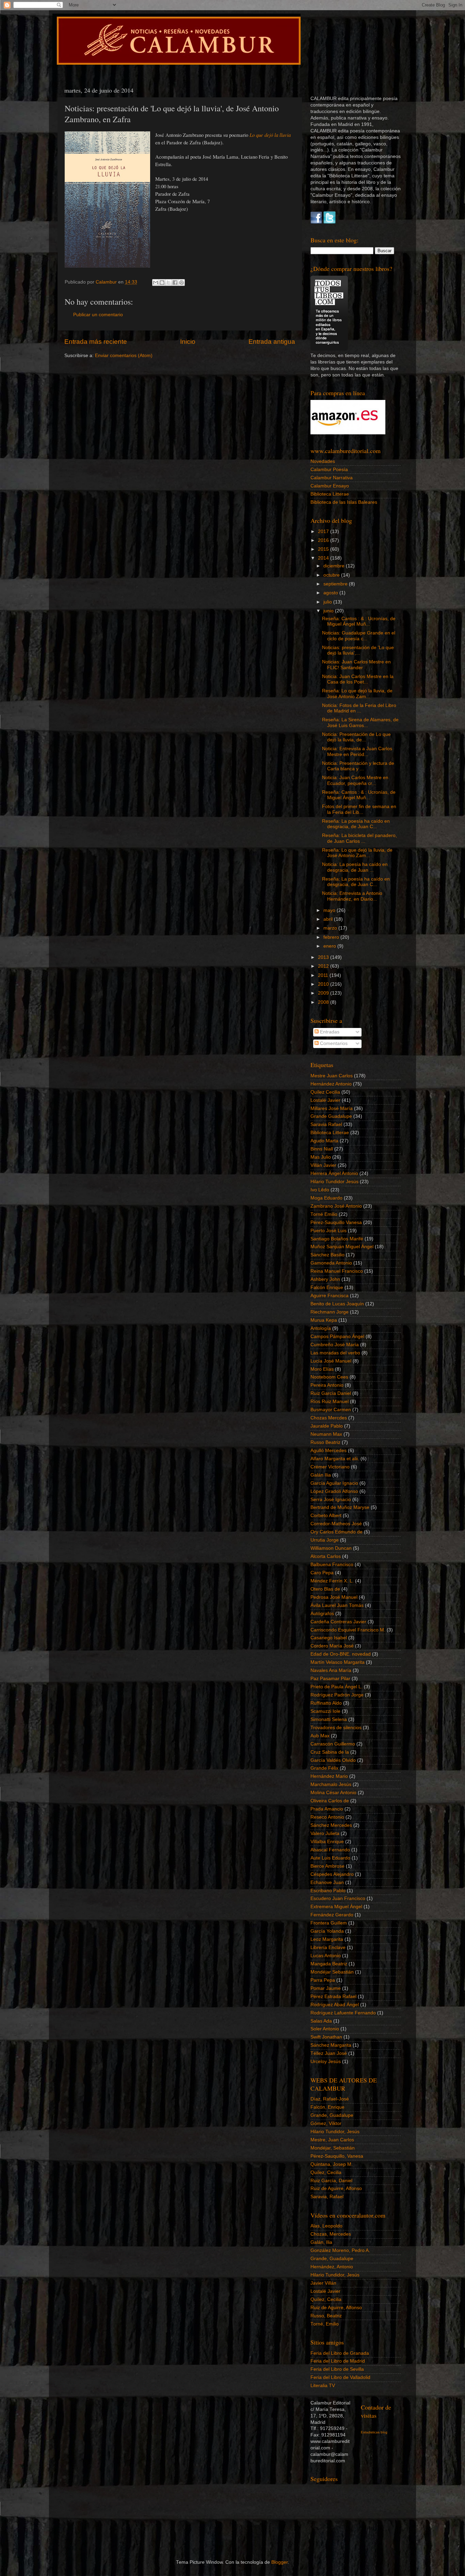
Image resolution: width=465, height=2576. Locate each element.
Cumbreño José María (335, 1345)
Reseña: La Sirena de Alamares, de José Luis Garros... (360, 722)
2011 (324, 975)
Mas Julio (321, 1157)
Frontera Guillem (329, 1923)
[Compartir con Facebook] (175, 283)
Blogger (279, 2562)
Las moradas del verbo (335, 1353)
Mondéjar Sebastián (332, 1972)
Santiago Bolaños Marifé (337, 1239)
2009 (324, 993)
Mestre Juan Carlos (332, 1076)
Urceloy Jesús (326, 2062)
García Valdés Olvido (333, 1760)
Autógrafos (322, 1614)
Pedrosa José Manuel (334, 1597)
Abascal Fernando (330, 1850)
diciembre (335, 566)
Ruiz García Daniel (331, 1393)
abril (329, 919)
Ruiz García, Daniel (331, 2181)
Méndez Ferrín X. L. (332, 1581)
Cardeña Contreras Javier (338, 1622)
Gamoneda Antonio (331, 1263)
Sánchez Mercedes (331, 1825)
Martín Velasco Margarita (338, 1662)
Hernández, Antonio (332, 2267)
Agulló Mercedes (328, 1451)
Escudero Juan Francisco (338, 1898)
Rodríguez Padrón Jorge (337, 1695)
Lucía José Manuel (331, 1361)
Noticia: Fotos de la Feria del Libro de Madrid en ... (359, 708)
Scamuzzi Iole (325, 1711)
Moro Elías (322, 1369)
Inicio (188, 342)
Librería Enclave (328, 1947)
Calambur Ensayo (330, 486)
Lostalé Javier (325, 1100)
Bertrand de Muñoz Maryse (340, 1507)
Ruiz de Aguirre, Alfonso (336, 2188)
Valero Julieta (325, 1833)
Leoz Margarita (327, 1939)
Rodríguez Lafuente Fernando (343, 2013)
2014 (324, 558)
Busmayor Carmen (331, 1410)
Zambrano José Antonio (336, 1206)
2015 (324, 549)
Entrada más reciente (96, 342)
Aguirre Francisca (330, 1296)
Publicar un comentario (98, 315)
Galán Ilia (321, 1475)
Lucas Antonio (326, 1956)
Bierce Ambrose (327, 1866)
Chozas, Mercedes (331, 2234)
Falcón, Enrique (327, 2107)
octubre (332, 575)
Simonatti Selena (329, 1719)
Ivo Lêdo (320, 1190)
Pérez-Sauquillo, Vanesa (337, 2156)
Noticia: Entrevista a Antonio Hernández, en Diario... (352, 896)
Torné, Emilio (325, 2324)
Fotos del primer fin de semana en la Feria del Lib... (359, 809)
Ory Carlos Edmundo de (336, 1532)
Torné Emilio (324, 1214)
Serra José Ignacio (331, 1500)
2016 (324, 540)
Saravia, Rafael (327, 2197)
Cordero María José (332, 1646)
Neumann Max (326, 1434)
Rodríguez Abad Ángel (335, 2005)
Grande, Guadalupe (332, 2115)
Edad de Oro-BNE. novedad (341, 1654)
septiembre (336, 584)
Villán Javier (323, 1165)
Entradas (329, 1032)
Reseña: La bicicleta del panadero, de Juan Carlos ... (359, 838)
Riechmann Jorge (330, 1312)
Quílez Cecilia (325, 1092)
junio (329, 611)
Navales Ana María (331, 1670)
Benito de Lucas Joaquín (337, 1304)
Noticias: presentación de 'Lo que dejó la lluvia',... (358, 650)
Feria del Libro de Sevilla (337, 2369)
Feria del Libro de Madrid (338, 2361)
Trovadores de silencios (336, 1728)
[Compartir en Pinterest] (181, 283)
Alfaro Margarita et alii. (335, 1459)
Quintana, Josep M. (332, 2164)
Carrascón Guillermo (333, 1744)
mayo (330, 910)
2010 (324, 984)
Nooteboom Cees (329, 1377)
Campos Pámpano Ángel (337, 1337)
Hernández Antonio (331, 1084)
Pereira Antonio (327, 1385)
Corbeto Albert (326, 1516)
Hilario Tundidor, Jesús (335, 2132)
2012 (324, 966)
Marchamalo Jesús (331, 1784)
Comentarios (333, 1043)
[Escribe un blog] (162, 283)
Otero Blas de (325, 1589)
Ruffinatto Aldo (326, 1703)
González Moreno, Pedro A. (340, 2250)
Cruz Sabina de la (330, 1752)
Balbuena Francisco (332, 1565)
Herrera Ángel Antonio (334, 1173)
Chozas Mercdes (329, 1418)
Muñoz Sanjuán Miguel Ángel (342, 1247)
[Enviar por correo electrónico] (156, 283)
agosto (331, 593)
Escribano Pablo (328, 1891)
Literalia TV (323, 2386)
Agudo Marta (324, 1141)
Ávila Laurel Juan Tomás (337, 1605)
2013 (324, 957)
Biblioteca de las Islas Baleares (344, 502)
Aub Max (320, 1736)
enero (330, 946)
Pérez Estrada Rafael (333, 1997)
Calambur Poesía (329, 470)
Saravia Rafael (326, 1124)
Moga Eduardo (326, 1198)
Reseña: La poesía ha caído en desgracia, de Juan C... (356, 824)
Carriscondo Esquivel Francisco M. (348, 1630)
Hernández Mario (329, 1776)
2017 (324, 532)
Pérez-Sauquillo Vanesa (336, 1222)
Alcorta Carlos (326, 1556)
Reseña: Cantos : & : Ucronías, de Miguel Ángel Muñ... (359, 621)
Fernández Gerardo (332, 1915)
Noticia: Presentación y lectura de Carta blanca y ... (358, 766)
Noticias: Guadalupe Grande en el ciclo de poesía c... (359, 636)
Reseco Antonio (327, 1817)
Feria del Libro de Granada (340, 2353)
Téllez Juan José (329, 2053)
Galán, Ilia (321, 2242)
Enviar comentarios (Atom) (124, 356)
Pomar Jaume (326, 1988)
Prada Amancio (327, 1809)
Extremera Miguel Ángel (336, 1907)
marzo (331, 928)
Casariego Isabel (329, 1638)
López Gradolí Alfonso (334, 1491)
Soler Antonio (325, 2029)
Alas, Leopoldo (326, 2226)
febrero (332, 937)
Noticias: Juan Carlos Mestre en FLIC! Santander (356, 665)
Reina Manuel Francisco (337, 1271)
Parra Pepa (323, 1980)
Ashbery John (325, 1279)
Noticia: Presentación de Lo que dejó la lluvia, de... (356, 737)
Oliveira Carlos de (330, 1801)
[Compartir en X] (169, 283)
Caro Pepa (322, 1573)
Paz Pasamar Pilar (330, 1679)
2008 (324, 1002)
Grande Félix (324, 1768)
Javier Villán (323, 2283)
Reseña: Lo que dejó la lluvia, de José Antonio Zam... (357, 694)
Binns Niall (322, 1149)
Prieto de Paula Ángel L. (336, 1687)
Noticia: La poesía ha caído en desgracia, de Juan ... (355, 867)
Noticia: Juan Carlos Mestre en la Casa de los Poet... (358, 679)
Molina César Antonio (333, 1793)
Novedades (323, 461)
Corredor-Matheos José (336, 1524)
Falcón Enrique (327, 1287)
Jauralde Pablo (327, 1426)
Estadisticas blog (374, 2432)
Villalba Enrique (327, 1842)
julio (328, 602)
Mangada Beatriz (329, 1964)
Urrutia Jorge (325, 1540)
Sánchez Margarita (331, 2045)
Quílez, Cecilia (326, 2172)
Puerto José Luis (328, 1231)
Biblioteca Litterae (330, 494)
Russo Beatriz (325, 1442)
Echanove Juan (327, 1882)
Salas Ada (321, 2021)
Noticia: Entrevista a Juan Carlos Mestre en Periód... (357, 751)
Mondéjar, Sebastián (333, 2148)
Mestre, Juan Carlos (332, 2140)
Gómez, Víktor (326, 2123)
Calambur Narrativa (332, 478)
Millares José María (332, 1108)
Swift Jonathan (326, 2037)
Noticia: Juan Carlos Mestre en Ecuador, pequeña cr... (355, 780)
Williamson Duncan (331, 1548)
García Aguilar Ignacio (334, 1483)
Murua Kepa (324, 1320)
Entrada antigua (272, 342)
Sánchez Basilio (327, 1255)
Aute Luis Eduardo (330, 1858)
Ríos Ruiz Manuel (330, 1402)
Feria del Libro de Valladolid (340, 2377)
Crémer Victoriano (330, 1467)
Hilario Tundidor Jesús (334, 1182)
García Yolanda (327, 1931)
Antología (321, 1328)
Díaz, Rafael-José (330, 2099)
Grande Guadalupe (331, 1116)
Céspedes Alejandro (332, 1874)
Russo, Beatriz (326, 2316)
